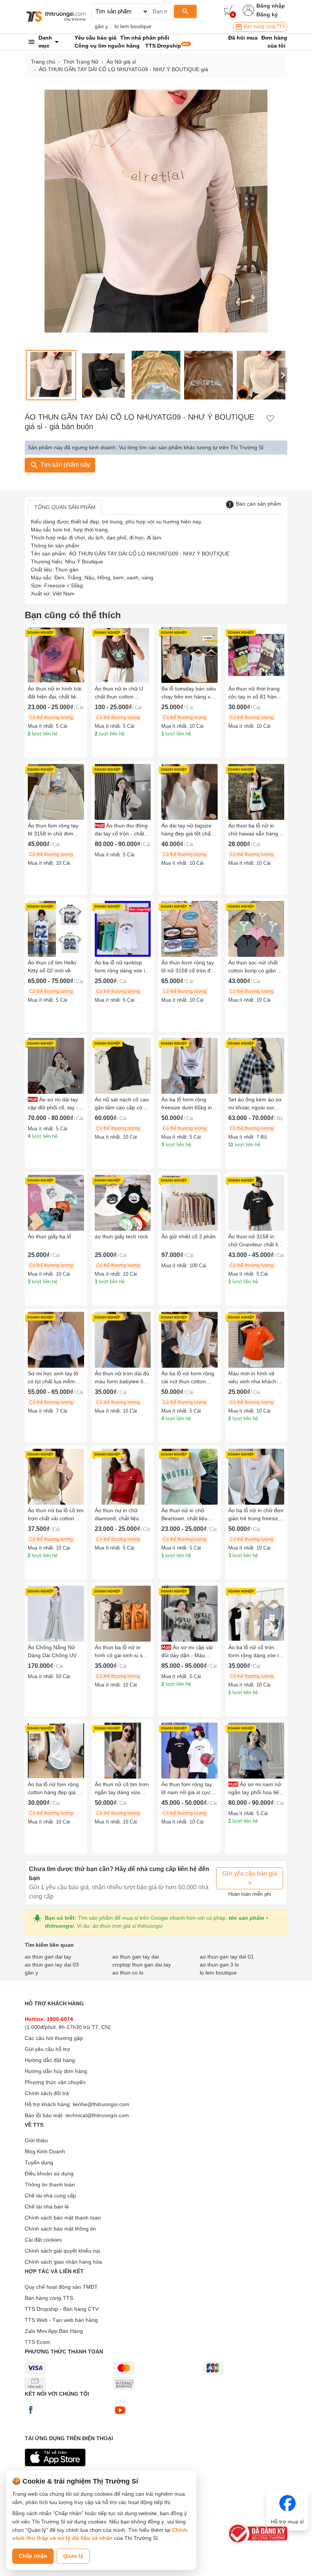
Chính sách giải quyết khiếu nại (62, 2251)
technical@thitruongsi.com (97, 2115)
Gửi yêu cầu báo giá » (250, 1878)
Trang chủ (43, 62)
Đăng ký (267, 14)
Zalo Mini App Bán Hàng (54, 2331)
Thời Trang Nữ (81, 62)
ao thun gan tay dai (135, 1957)
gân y (101, 26)
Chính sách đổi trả (47, 2093)
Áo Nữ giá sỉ (121, 62)
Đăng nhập (271, 6)
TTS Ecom (37, 2342)
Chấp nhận (33, 2556)
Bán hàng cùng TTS (264, 27)
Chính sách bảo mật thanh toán (63, 2218)
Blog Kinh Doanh (45, 2151)
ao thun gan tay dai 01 (227, 1957)
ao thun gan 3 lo (219, 1965)
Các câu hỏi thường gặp (54, 2038)
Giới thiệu (36, 2140)
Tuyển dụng (39, 2162)
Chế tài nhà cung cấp (50, 2196)
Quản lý (73, 2556)
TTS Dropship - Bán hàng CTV (62, 2309)
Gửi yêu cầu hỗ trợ (47, 2049)
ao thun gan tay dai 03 (52, 1965)
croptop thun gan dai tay (142, 1965)
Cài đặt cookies (43, 2240)
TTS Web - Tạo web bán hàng (61, 2320)
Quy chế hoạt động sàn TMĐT (61, 2287)
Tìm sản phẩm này (64, 465)
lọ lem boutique (133, 26)
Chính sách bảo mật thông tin (60, 2229)
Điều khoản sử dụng (49, 2173)
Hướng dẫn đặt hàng (50, 2060)
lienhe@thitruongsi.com (101, 2104)
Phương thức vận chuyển (55, 2082)
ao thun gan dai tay (48, 1957)
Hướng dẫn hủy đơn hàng (56, 2071)
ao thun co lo (128, 1973)
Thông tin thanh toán (50, 2185)
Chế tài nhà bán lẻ (47, 2207)
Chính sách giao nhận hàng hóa (63, 2262)
